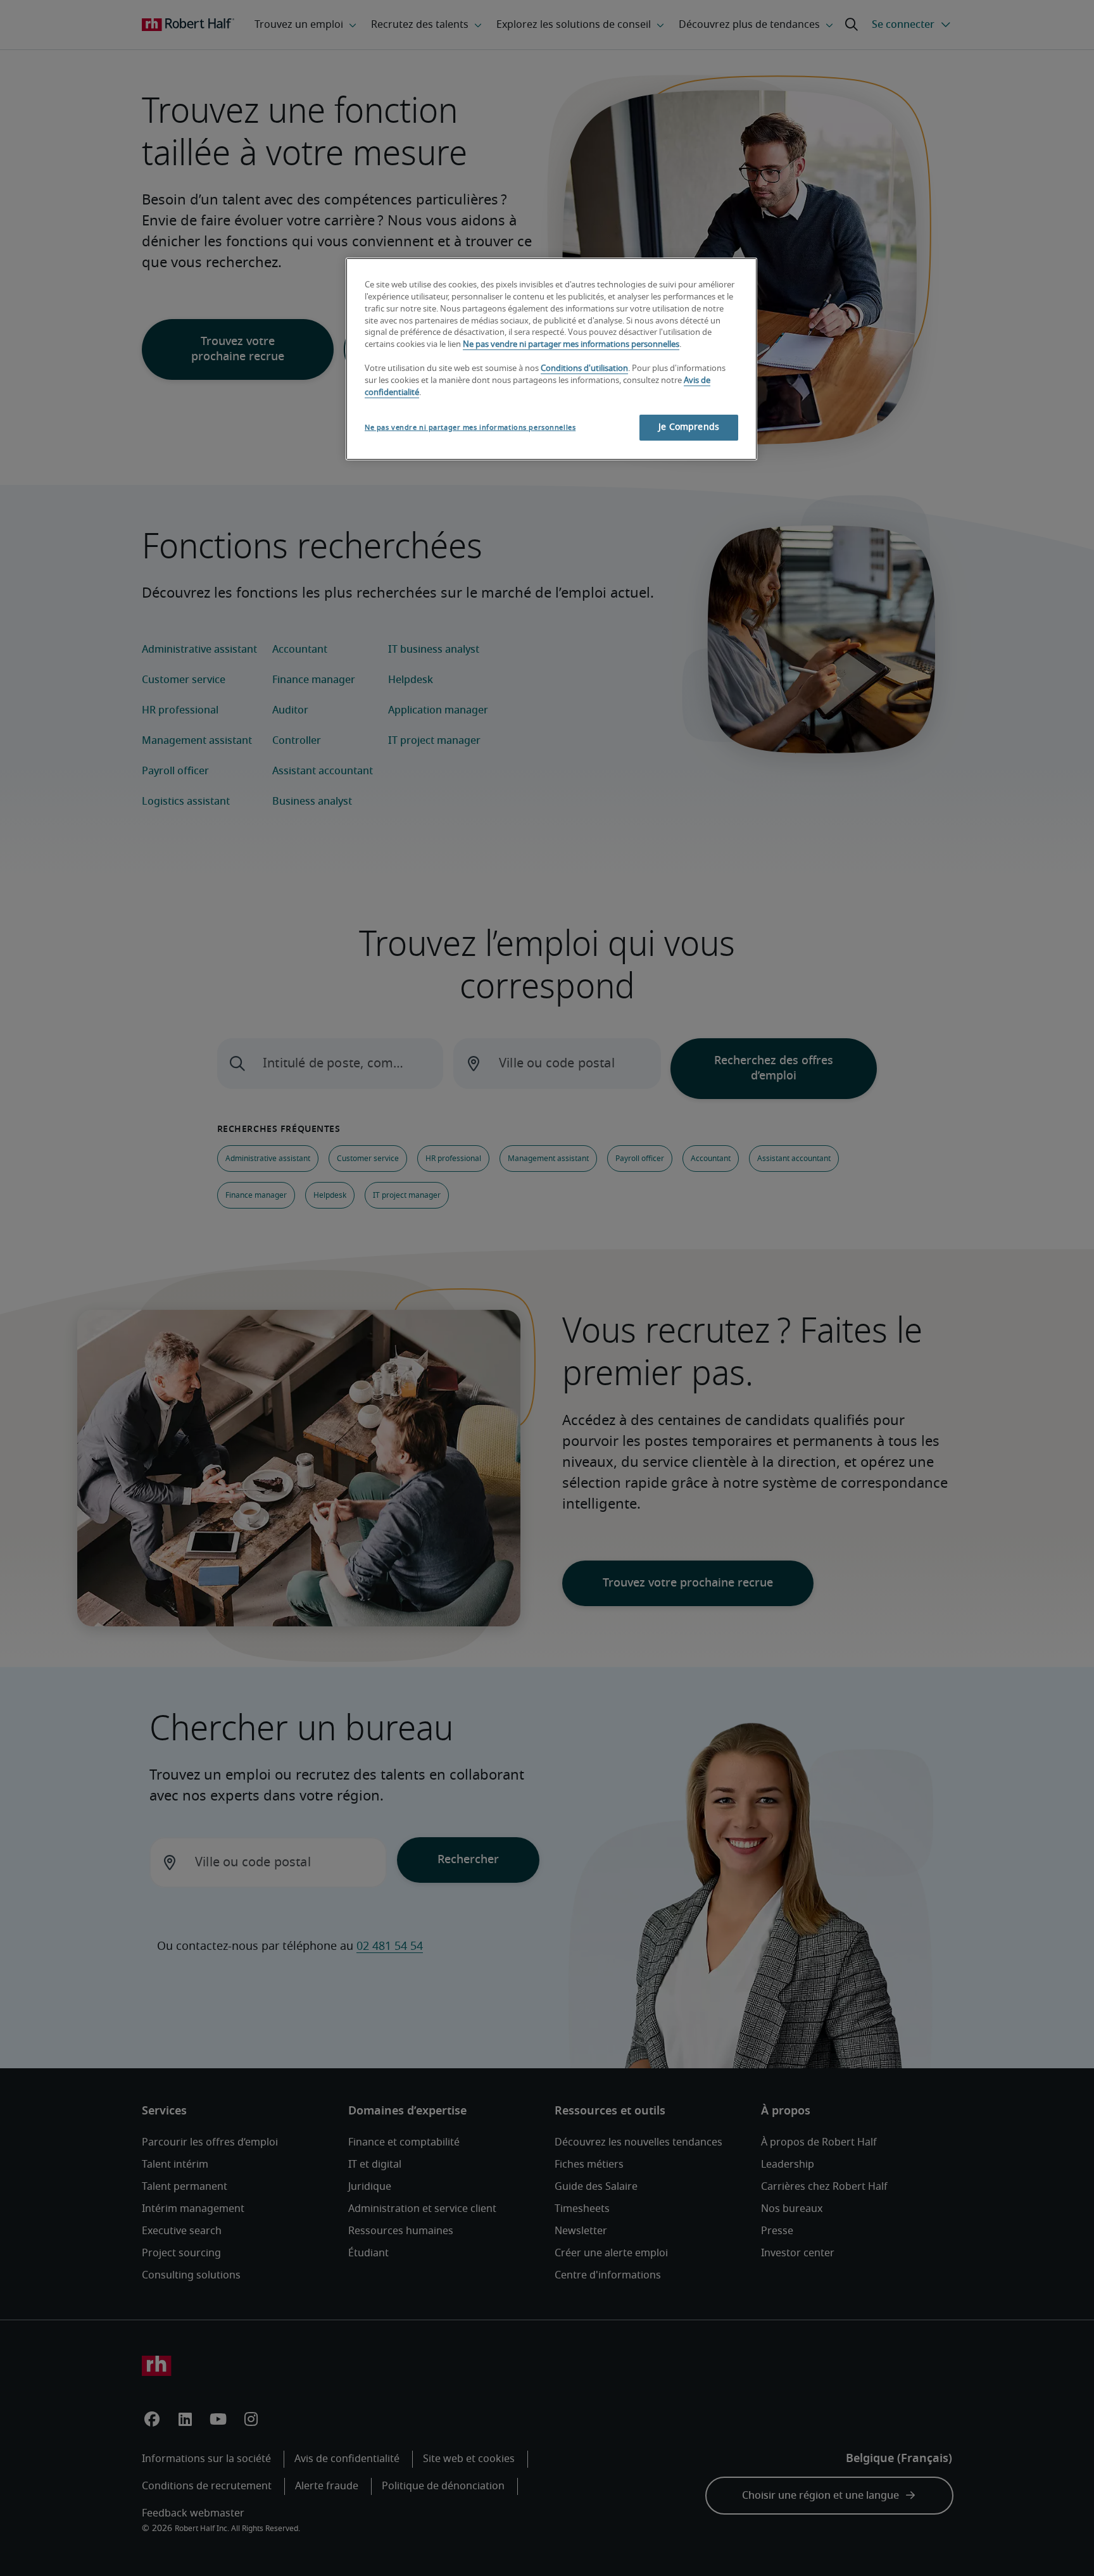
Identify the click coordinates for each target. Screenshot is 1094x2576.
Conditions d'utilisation (584, 369)
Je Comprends (689, 427)
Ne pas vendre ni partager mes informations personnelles (571, 345)
